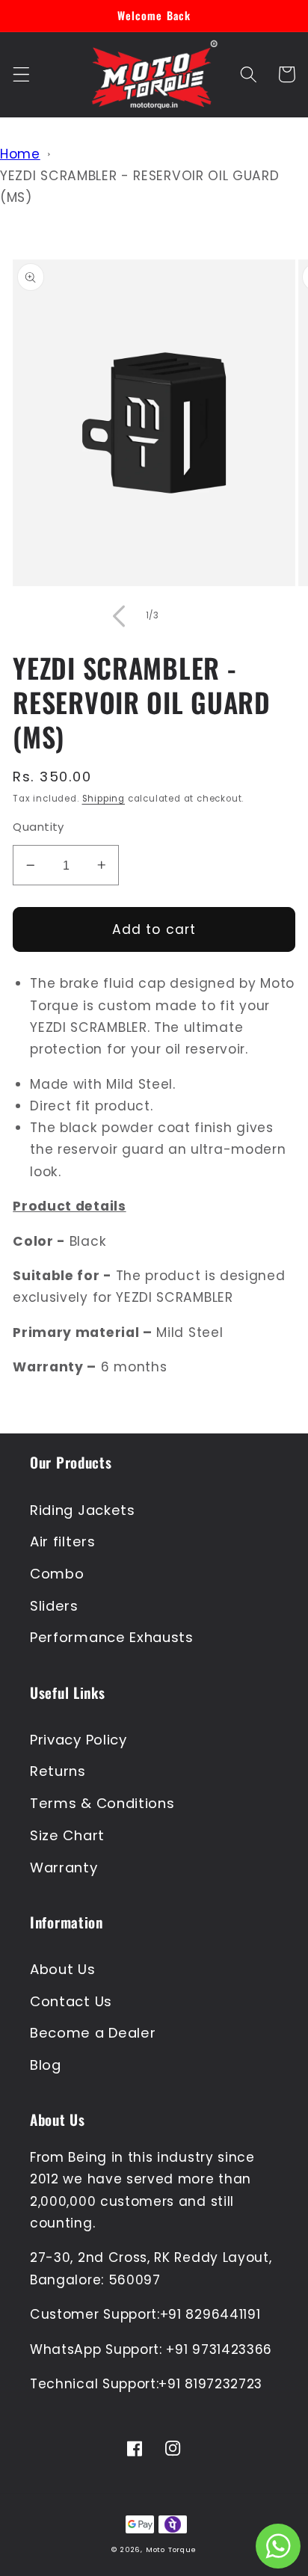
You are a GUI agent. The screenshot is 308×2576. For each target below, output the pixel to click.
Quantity (38, 827)
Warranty (64, 1868)
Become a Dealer (93, 2033)
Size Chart (67, 1835)
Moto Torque (171, 2549)
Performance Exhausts (112, 1637)
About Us (63, 1969)
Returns (58, 1771)
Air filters (63, 1541)
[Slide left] (119, 616)
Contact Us (71, 2001)
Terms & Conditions (102, 1803)
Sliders (54, 1606)
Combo (57, 1574)
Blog (46, 2065)
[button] (21, 74)
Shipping (104, 799)
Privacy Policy (78, 1740)
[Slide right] (189, 616)
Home (20, 154)
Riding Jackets (83, 1510)
